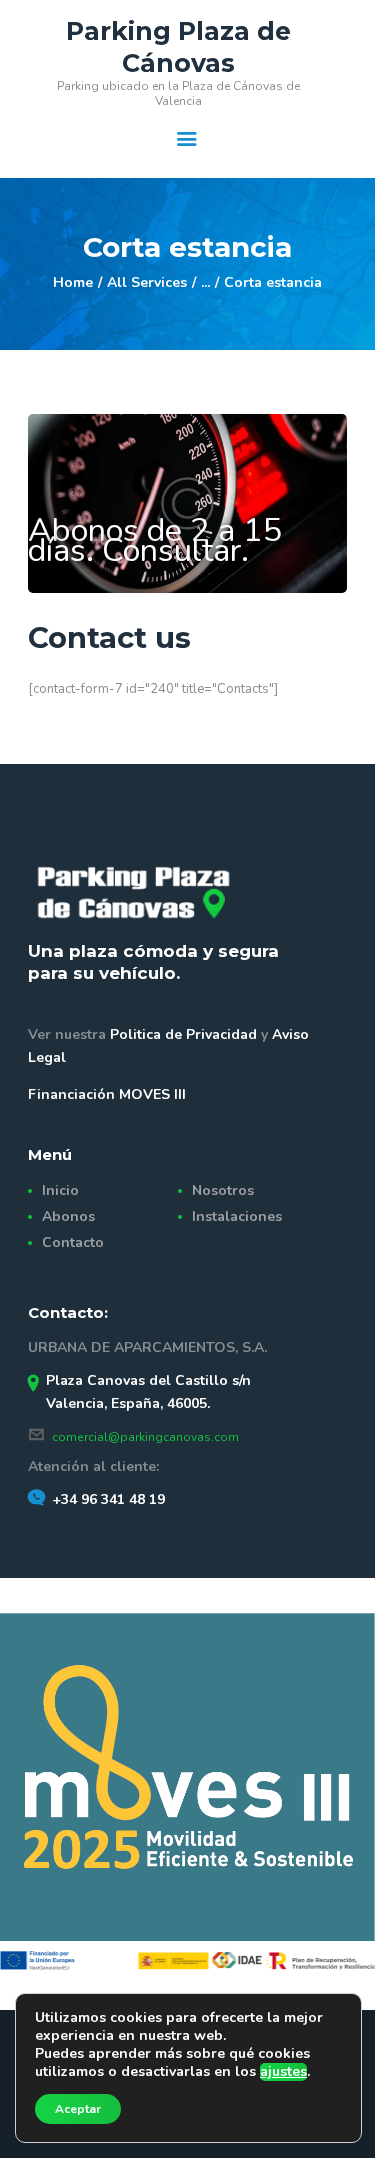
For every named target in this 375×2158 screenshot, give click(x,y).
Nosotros (223, 1190)
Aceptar (78, 2109)
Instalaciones (237, 1216)
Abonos (68, 1216)
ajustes (283, 2072)
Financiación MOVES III (107, 1094)
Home (73, 282)
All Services (147, 282)
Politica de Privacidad (185, 1034)
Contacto (73, 1242)
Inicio (60, 1190)
